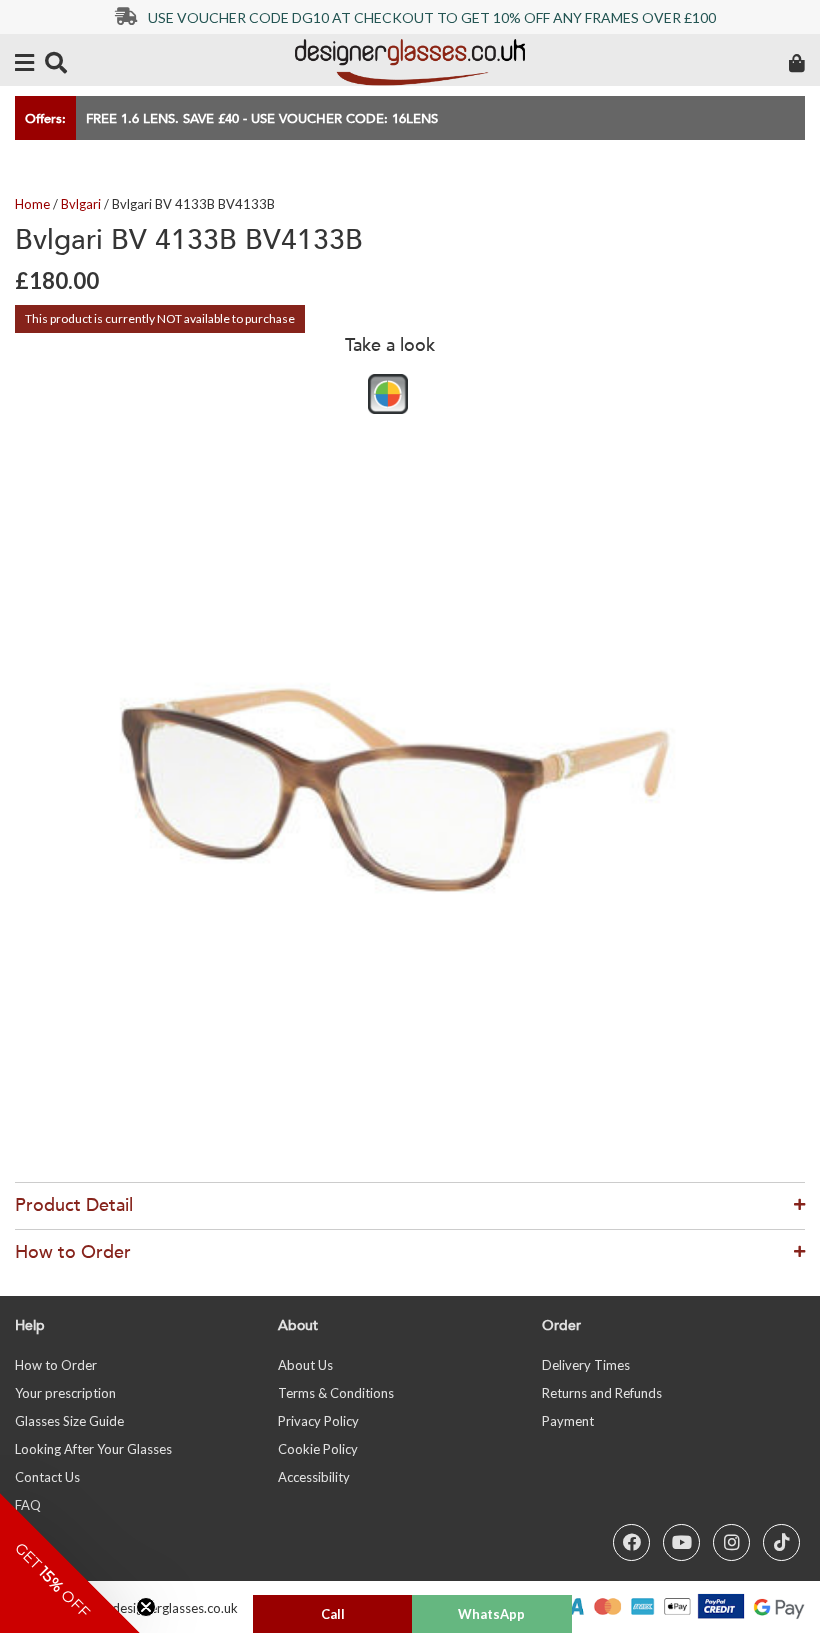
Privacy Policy (318, 1421)
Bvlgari (81, 204)
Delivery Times (586, 1365)
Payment (568, 1421)
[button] (70, 1563)
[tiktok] (781, 1542)
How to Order (56, 1365)
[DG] (410, 62)
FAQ (28, 1505)
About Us (305, 1365)
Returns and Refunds (602, 1393)
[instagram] (731, 1542)
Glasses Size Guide (69, 1421)
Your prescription (65, 1393)
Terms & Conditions (336, 1393)
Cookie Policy (318, 1449)
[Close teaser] (146, 1607)
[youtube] (681, 1542)
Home (32, 204)
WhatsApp (491, 1614)
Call (333, 1614)
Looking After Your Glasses (93, 1449)
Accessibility (314, 1477)
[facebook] (631, 1542)
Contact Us (47, 1477)
